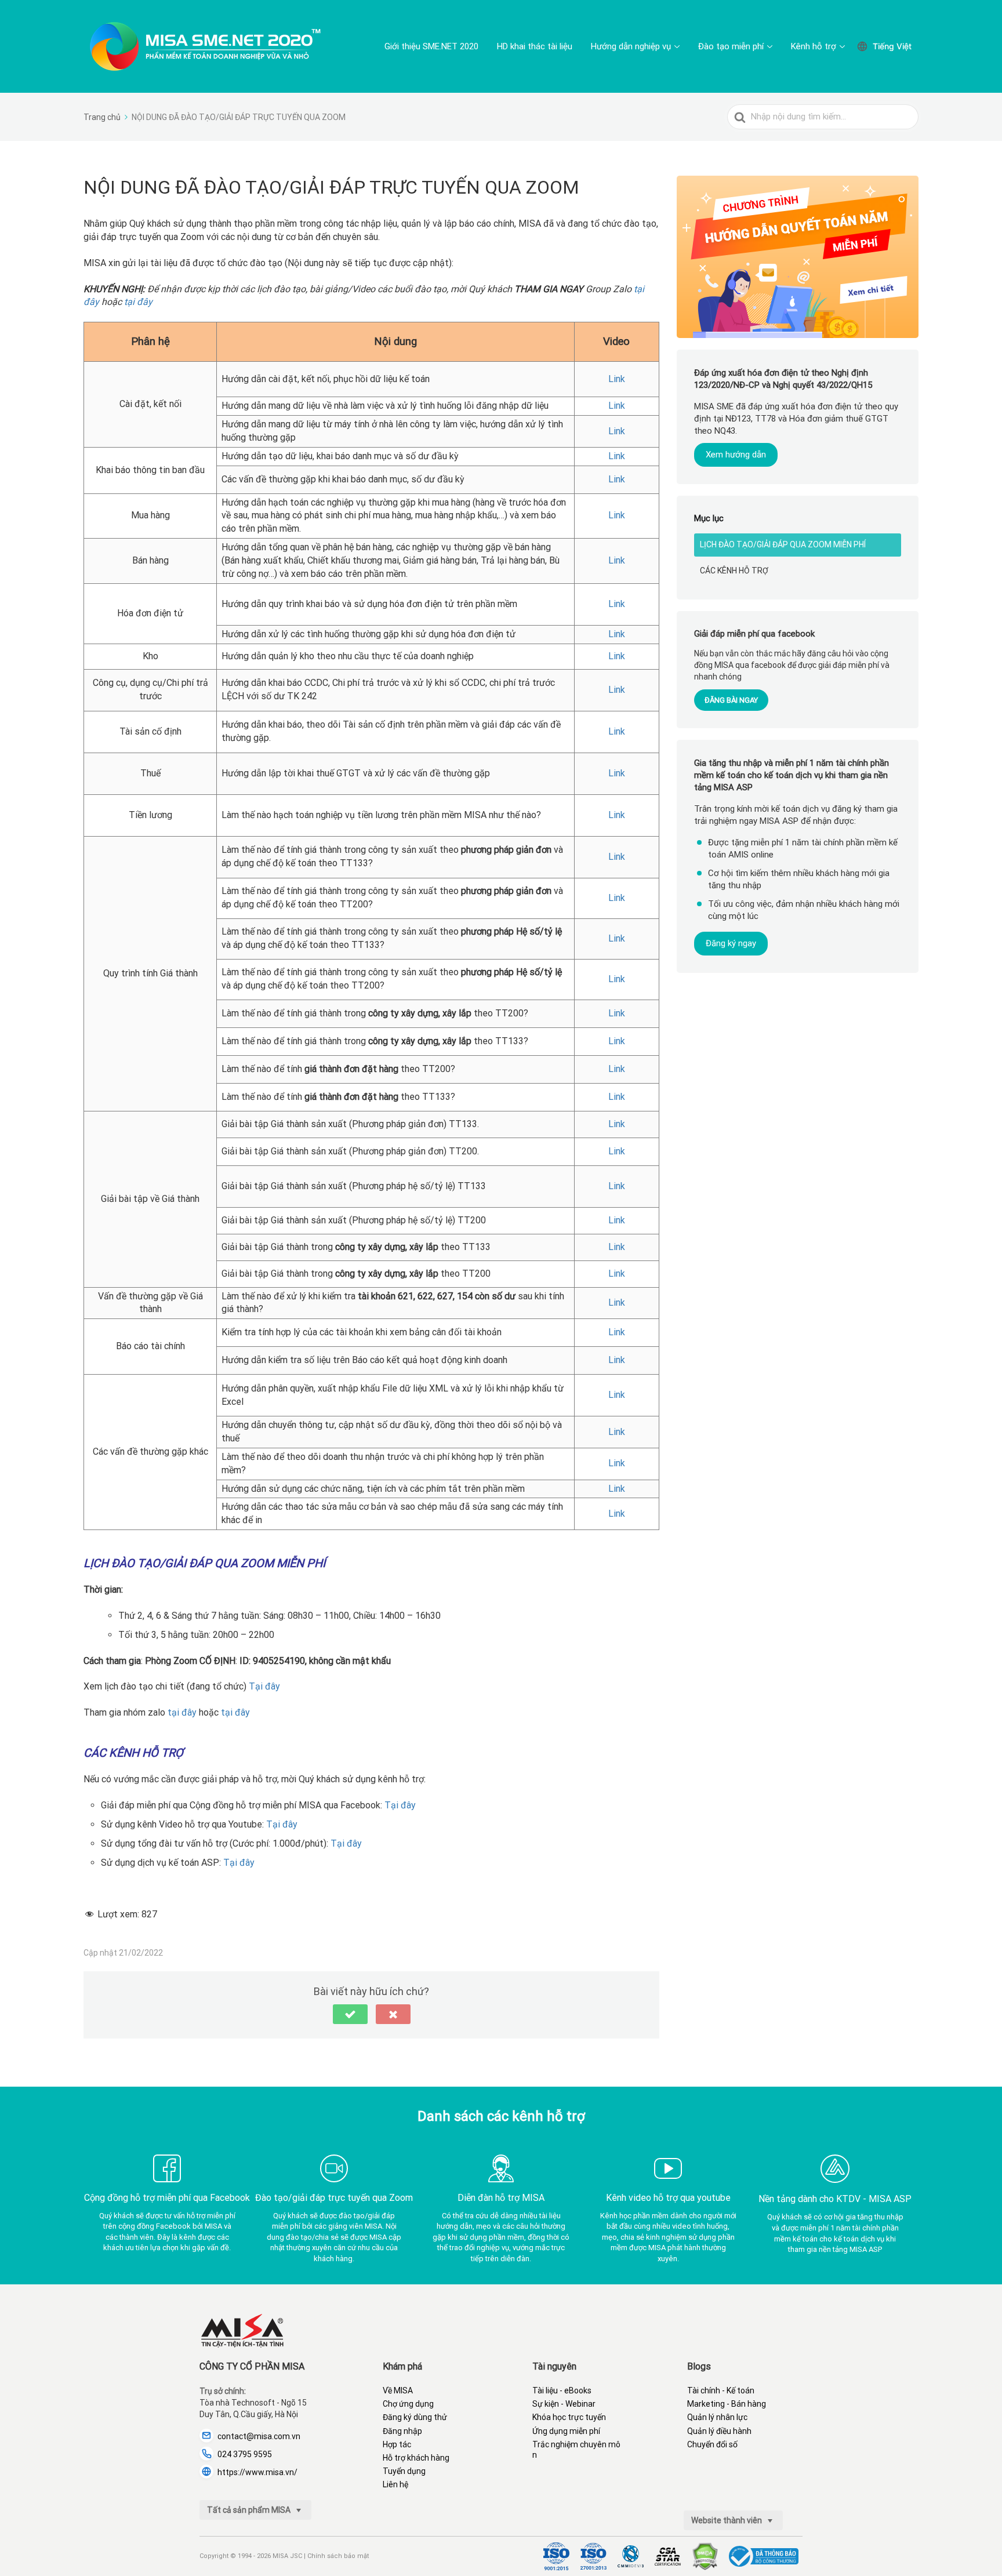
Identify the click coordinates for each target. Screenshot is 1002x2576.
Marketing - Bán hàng (727, 2404)
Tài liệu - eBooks (562, 2390)
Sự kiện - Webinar (564, 2404)
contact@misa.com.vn (259, 2436)
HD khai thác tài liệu (535, 46)
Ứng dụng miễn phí (566, 2431)
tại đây (138, 302)
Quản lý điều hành (719, 2431)
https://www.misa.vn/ (257, 2472)
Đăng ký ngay (731, 943)
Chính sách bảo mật (338, 2556)
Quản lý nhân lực (717, 2417)
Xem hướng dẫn (736, 455)
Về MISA (398, 2390)
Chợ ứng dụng (408, 2404)
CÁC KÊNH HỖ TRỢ (734, 571)
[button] (350, 2014)
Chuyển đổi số (712, 2444)
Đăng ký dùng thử (415, 2417)
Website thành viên (727, 2520)
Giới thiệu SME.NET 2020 (431, 46)
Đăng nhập (402, 2431)
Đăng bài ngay (731, 700)
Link (617, 379)
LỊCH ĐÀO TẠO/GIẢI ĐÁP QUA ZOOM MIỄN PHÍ (783, 544)
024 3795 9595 (245, 2454)
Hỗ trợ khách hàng (416, 2458)
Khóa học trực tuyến (569, 2417)
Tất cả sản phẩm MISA (250, 2510)
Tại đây (264, 1686)
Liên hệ (395, 2484)
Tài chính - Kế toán (721, 2390)
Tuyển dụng (404, 2471)
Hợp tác (397, 2444)
